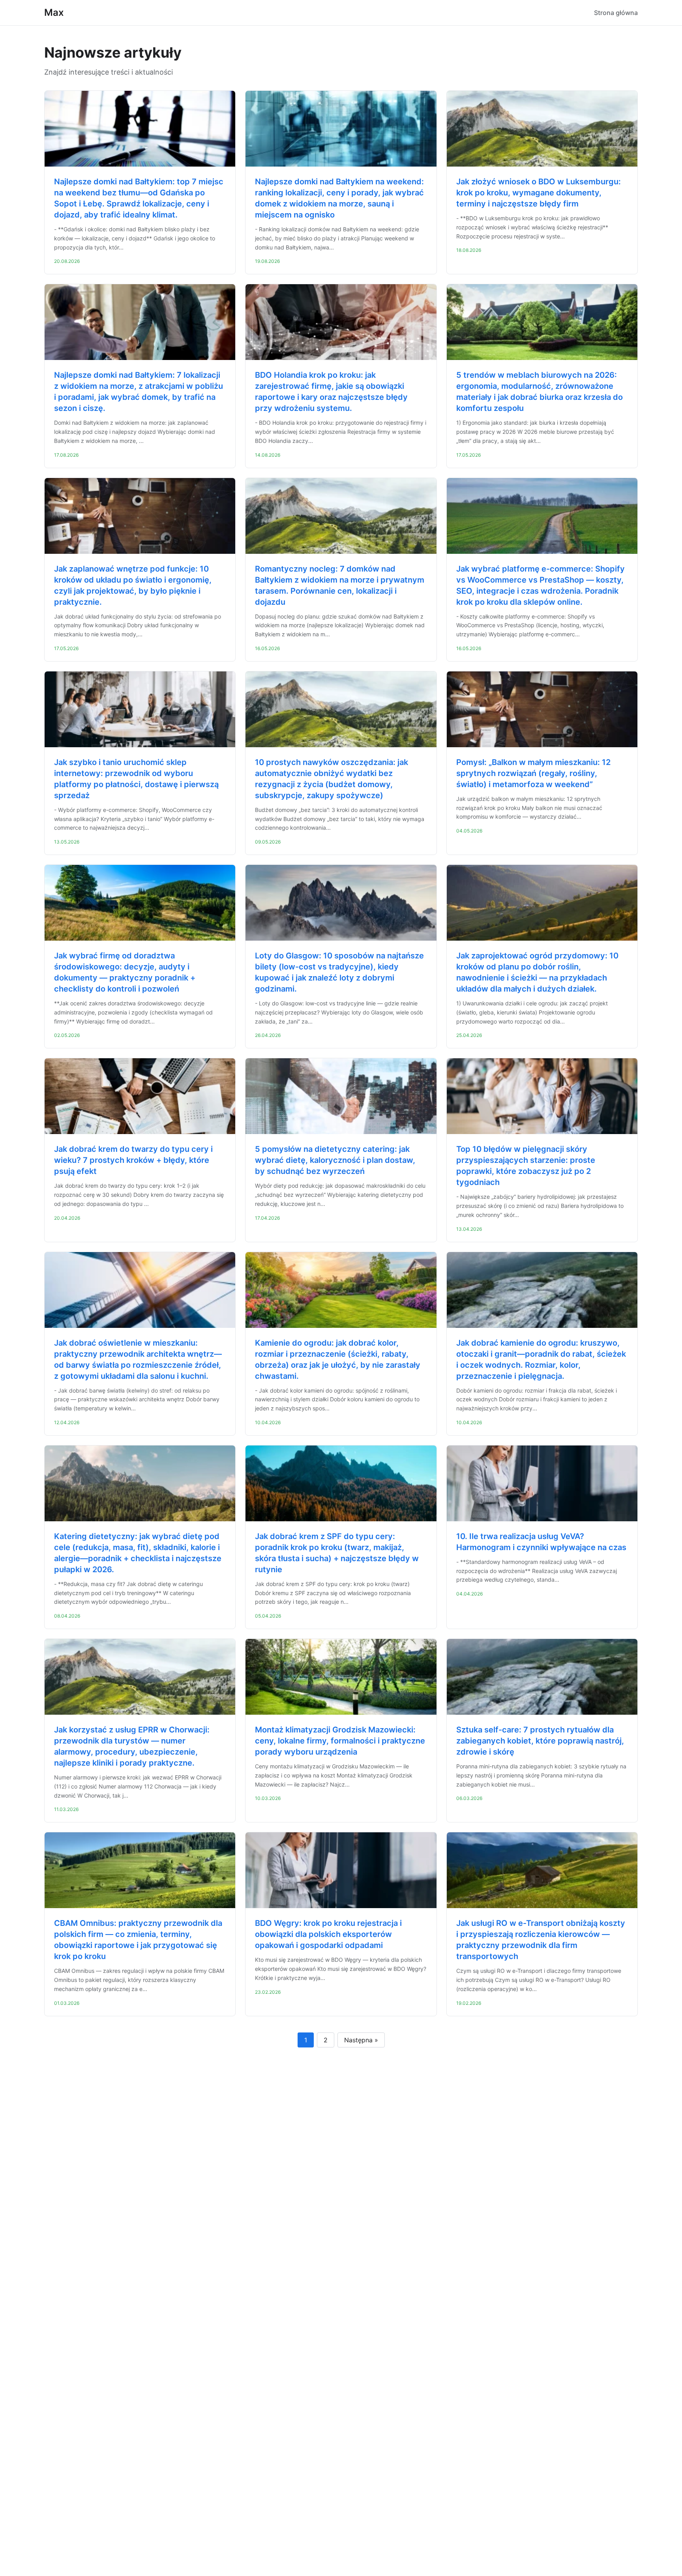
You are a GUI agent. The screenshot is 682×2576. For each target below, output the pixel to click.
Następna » (361, 2040)
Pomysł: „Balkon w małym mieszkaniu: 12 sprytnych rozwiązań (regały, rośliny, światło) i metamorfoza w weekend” (533, 773)
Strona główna (616, 13)
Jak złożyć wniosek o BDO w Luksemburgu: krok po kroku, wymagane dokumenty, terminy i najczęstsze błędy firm (539, 193)
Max (54, 12)
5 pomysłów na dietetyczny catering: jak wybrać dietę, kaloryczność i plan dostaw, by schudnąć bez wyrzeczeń (335, 1160)
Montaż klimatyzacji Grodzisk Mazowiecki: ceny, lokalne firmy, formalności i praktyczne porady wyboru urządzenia (340, 1741)
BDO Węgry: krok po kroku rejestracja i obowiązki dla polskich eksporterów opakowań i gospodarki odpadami (328, 1934)
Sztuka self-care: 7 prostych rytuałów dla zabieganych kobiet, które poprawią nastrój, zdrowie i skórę (540, 1741)
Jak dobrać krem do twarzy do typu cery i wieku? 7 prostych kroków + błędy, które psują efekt (133, 1160)
